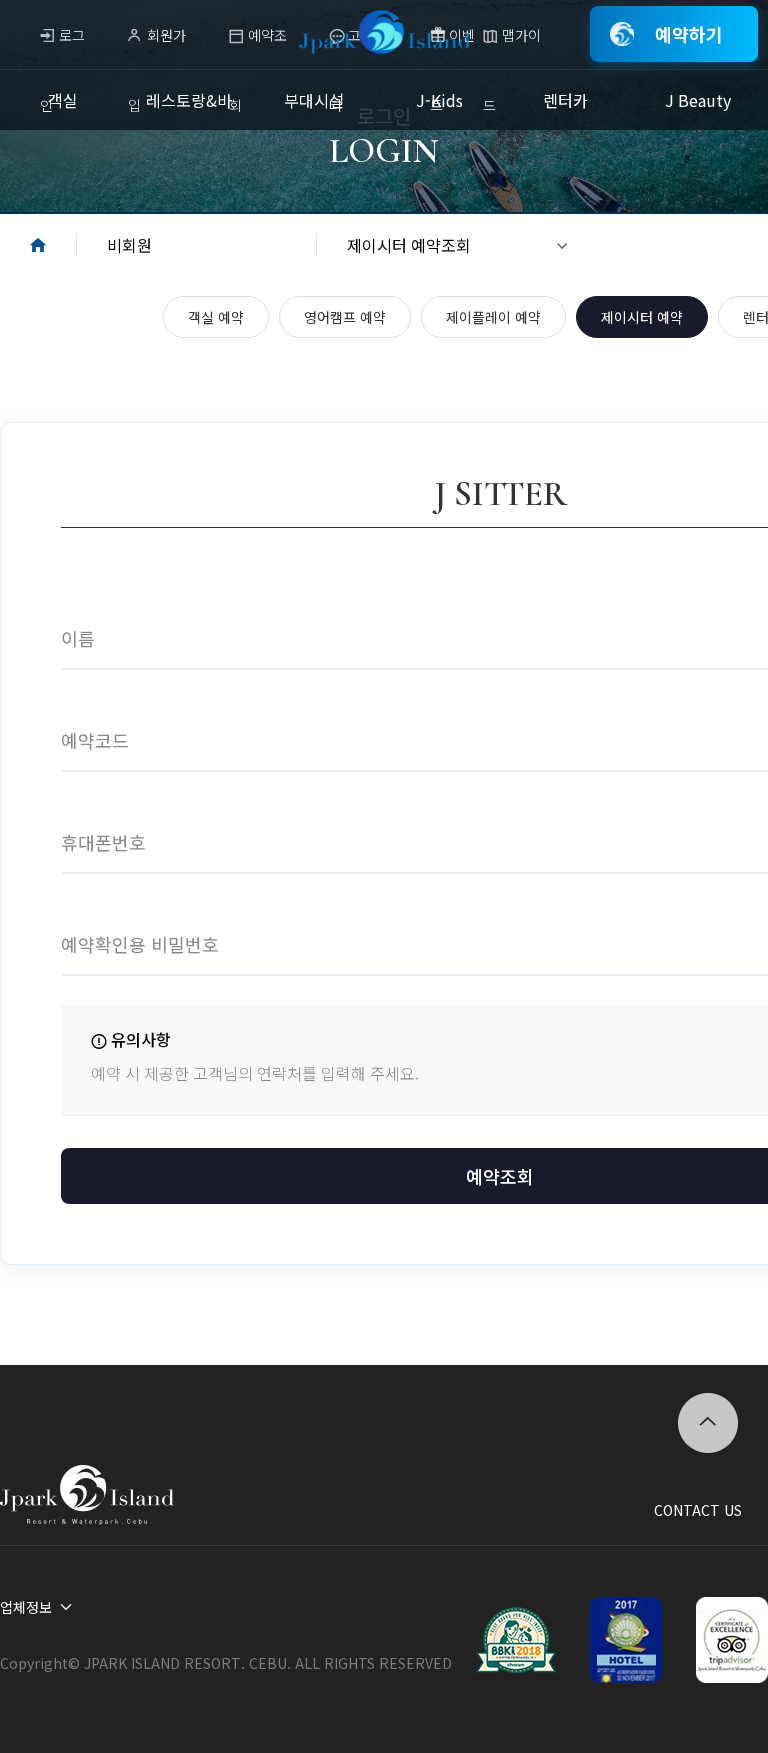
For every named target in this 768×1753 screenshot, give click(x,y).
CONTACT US (698, 1510)
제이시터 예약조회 (409, 245)
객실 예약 (216, 317)
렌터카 (565, 100)
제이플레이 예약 (493, 317)
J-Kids (439, 100)
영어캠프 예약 (345, 317)
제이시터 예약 (642, 317)
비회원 (129, 245)
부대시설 (314, 100)
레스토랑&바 (189, 100)
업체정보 (26, 1607)
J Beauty (698, 100)
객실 (63, 100)
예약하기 (689, 34)
